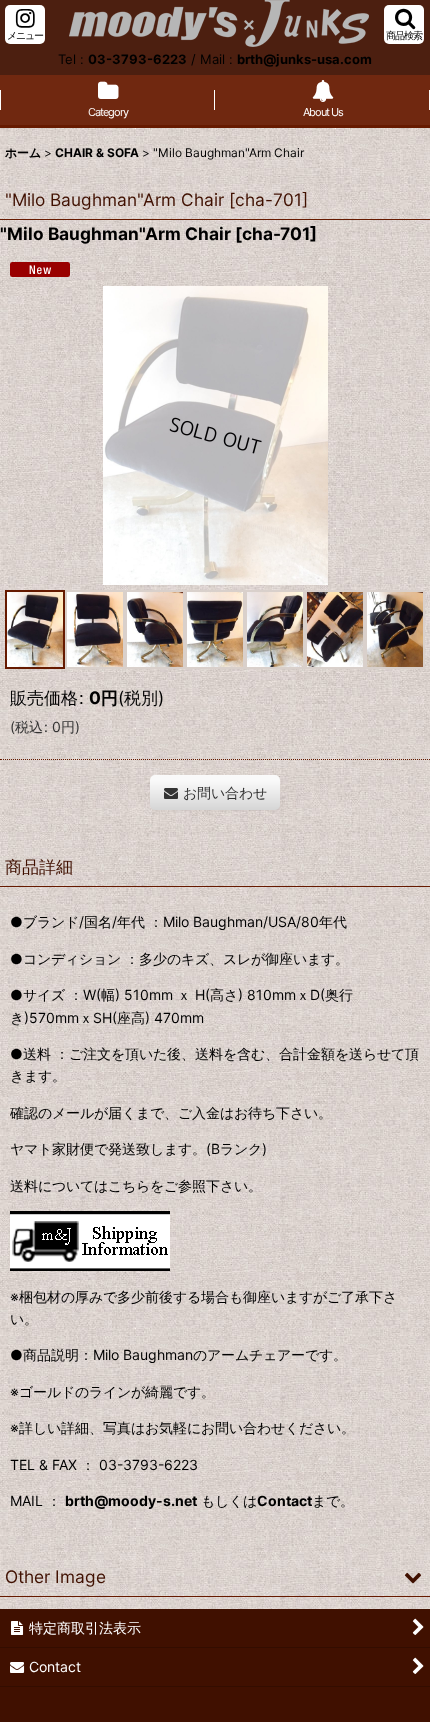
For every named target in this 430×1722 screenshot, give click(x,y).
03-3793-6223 (137, 59)
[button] (25, 24)
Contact (284, 1500)
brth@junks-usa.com (304, 59)
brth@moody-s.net (131, 1500)
